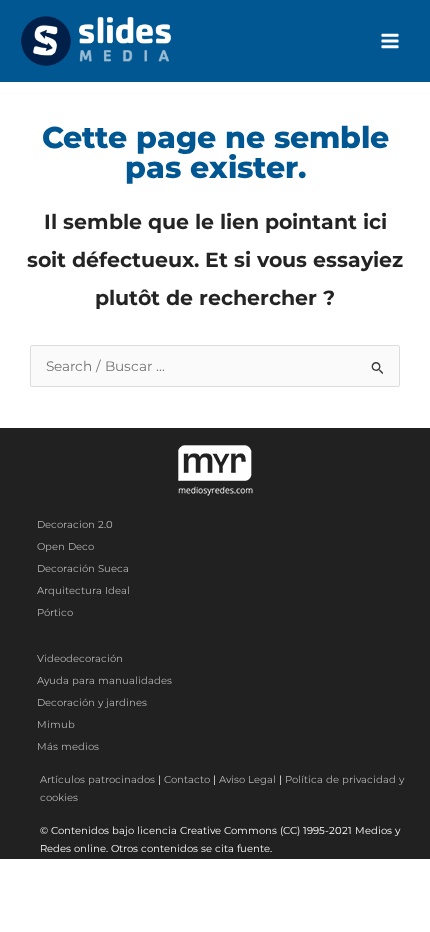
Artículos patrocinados (97, 779)
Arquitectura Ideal (83, 590)
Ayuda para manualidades (104, 680)
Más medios (68, 746)
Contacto (187, 779)
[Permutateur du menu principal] (390, 41)
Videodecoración (80, 658)
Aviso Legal (247, 779)
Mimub (56, 724)
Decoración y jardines (92, 702)
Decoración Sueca (83, 568)
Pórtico (55, 612)
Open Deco (65, 546)
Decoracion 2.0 (75, 524)
